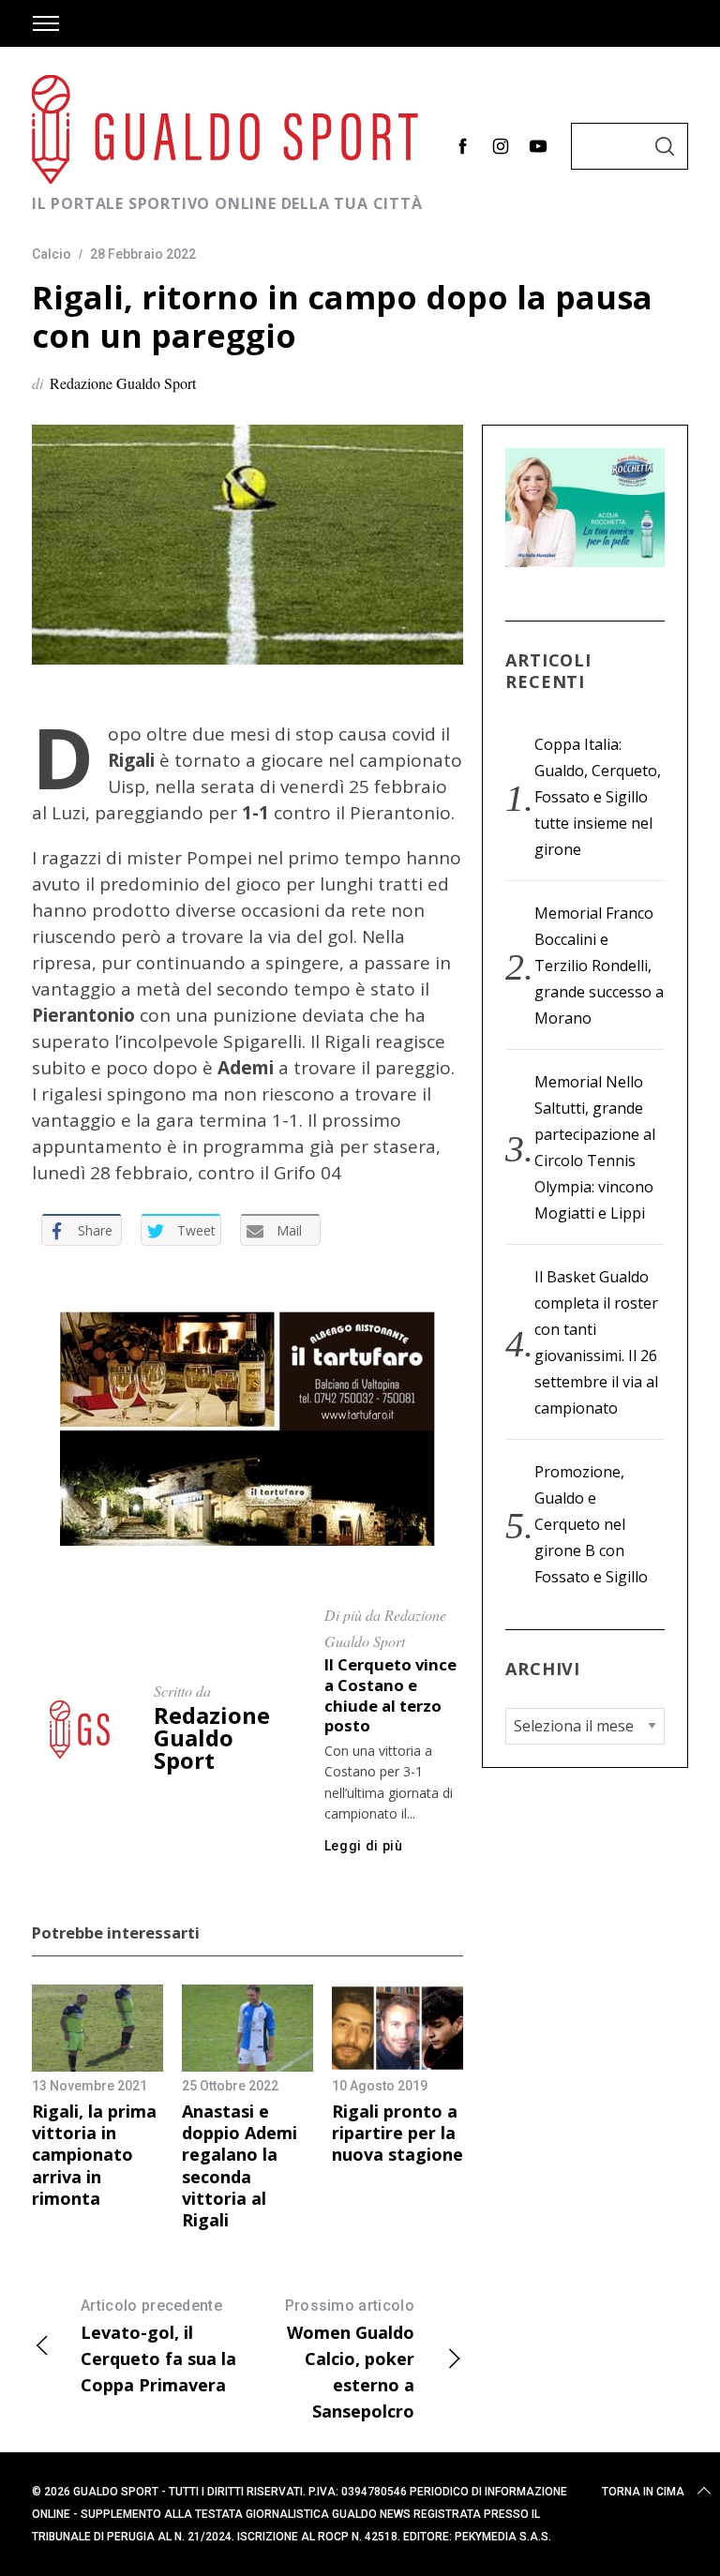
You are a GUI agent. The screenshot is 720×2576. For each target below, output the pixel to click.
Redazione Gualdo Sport (123, 383)
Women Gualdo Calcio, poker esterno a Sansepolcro (350, 2359)
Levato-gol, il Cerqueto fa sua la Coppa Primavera (158, 2346)
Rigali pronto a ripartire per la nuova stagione (397, 2133)
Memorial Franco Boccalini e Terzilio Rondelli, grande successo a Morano (599, 966)
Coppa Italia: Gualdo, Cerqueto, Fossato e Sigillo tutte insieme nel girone (598, 797)
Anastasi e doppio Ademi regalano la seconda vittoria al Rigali (240, 2166)
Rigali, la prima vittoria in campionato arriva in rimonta (94, 2155)
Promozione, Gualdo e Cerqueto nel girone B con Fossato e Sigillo (591, 1524)
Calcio (52, 254)
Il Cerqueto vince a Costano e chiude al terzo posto (390, 1695)
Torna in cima (643, 2492)
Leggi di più (364, 1846)
